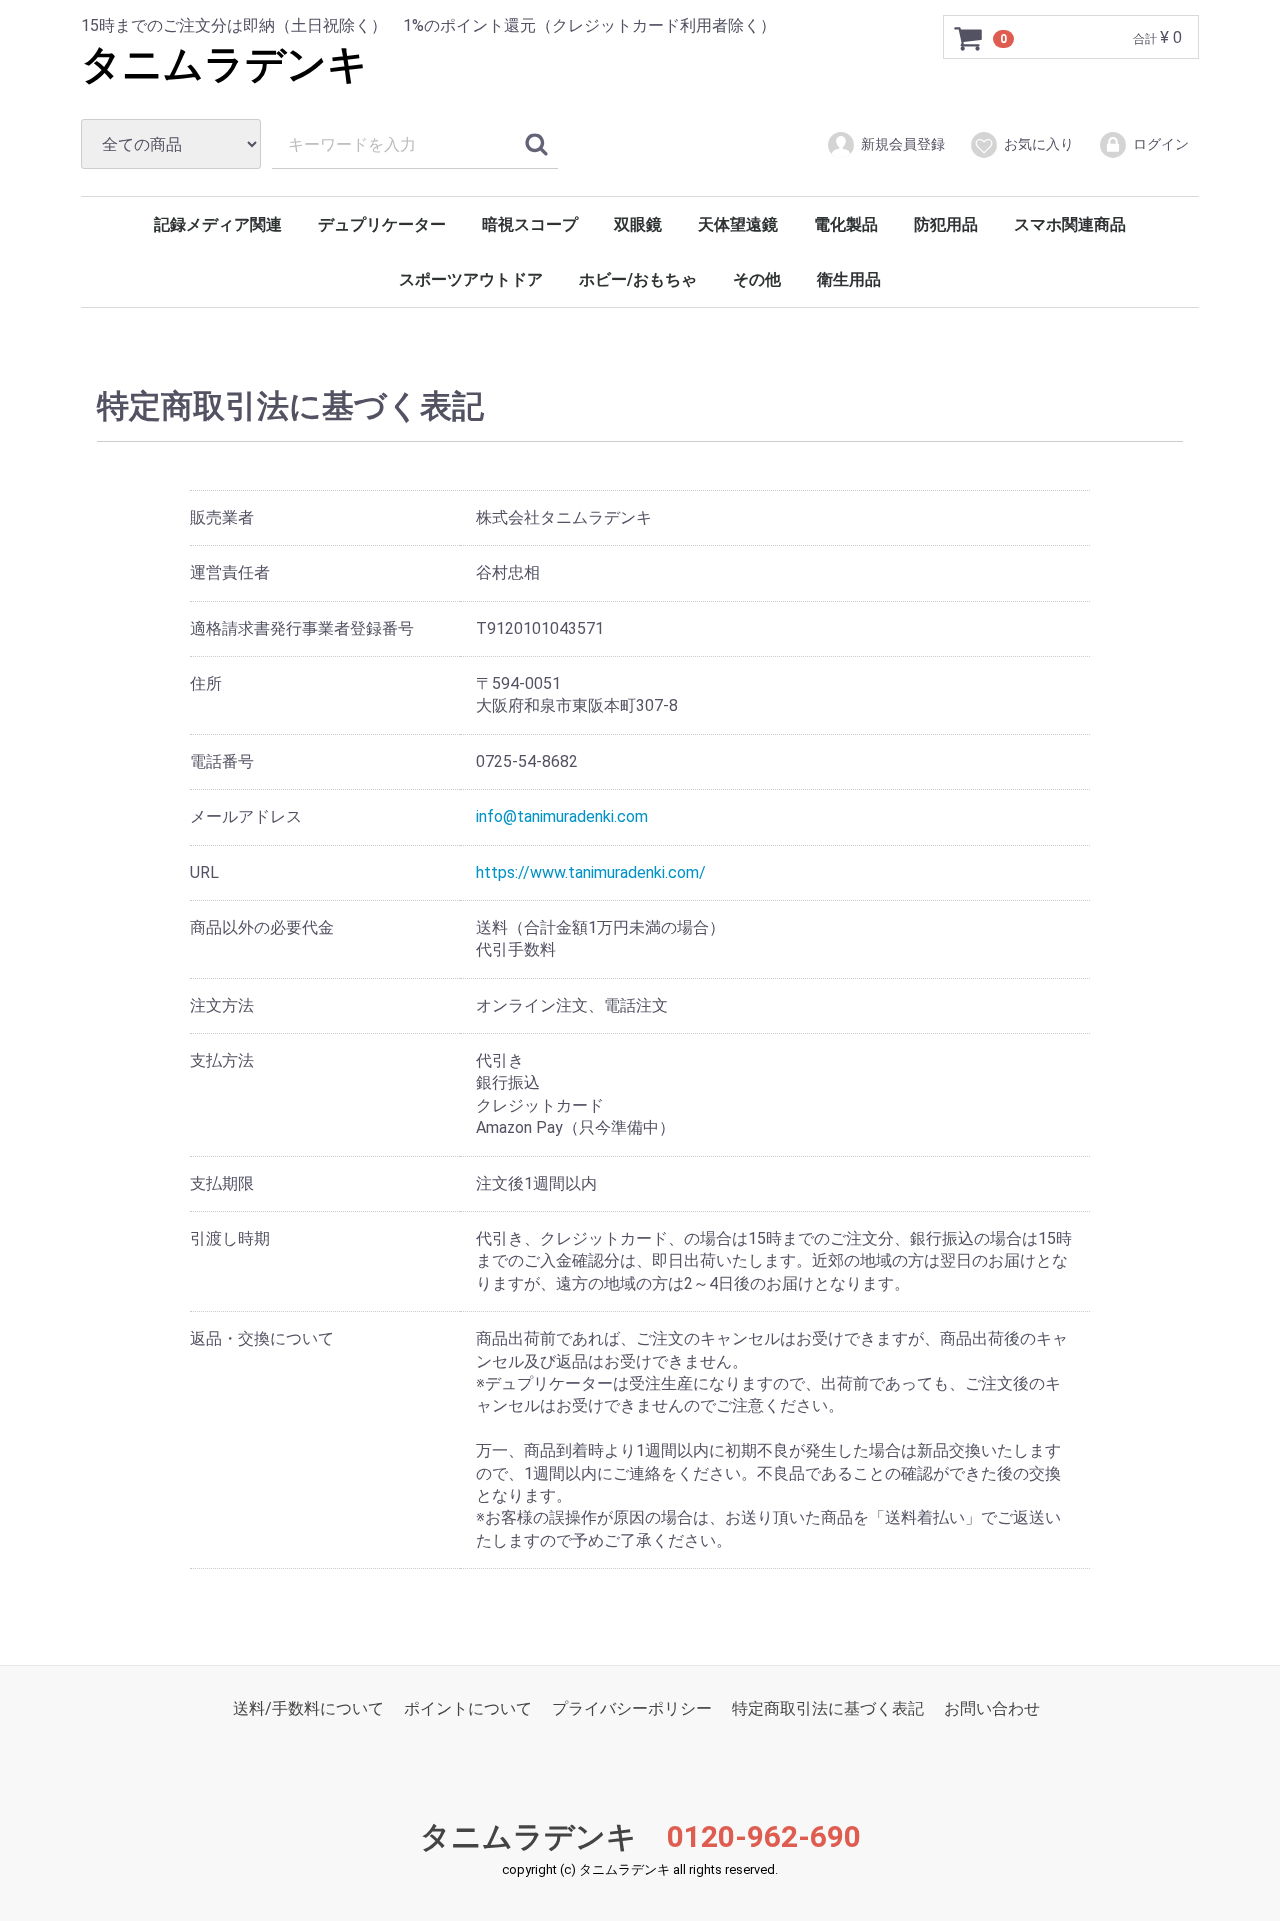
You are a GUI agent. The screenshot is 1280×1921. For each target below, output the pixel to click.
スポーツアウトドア (471, 279)
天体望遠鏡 (738, 224)
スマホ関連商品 (1070, 224)
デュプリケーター (382, 224)
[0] (969, 38)
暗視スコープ (530, 224)
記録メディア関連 (218, 224)
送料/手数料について (308, 1708)
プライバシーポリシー (632, 1708)
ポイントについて (468, 1708)
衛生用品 (849, 279)
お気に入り (1039, 144)
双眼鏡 (638, 224)
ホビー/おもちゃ (638, 279)
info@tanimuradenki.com (562, 816)
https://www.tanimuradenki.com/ (591, 871)
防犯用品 (946, 224)
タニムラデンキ (224, 64)
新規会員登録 (903, 144)
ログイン (1161, 144)
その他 (757, 279)
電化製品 (846, 224)
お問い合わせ (992, 1708)
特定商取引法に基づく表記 (828, 1708)
